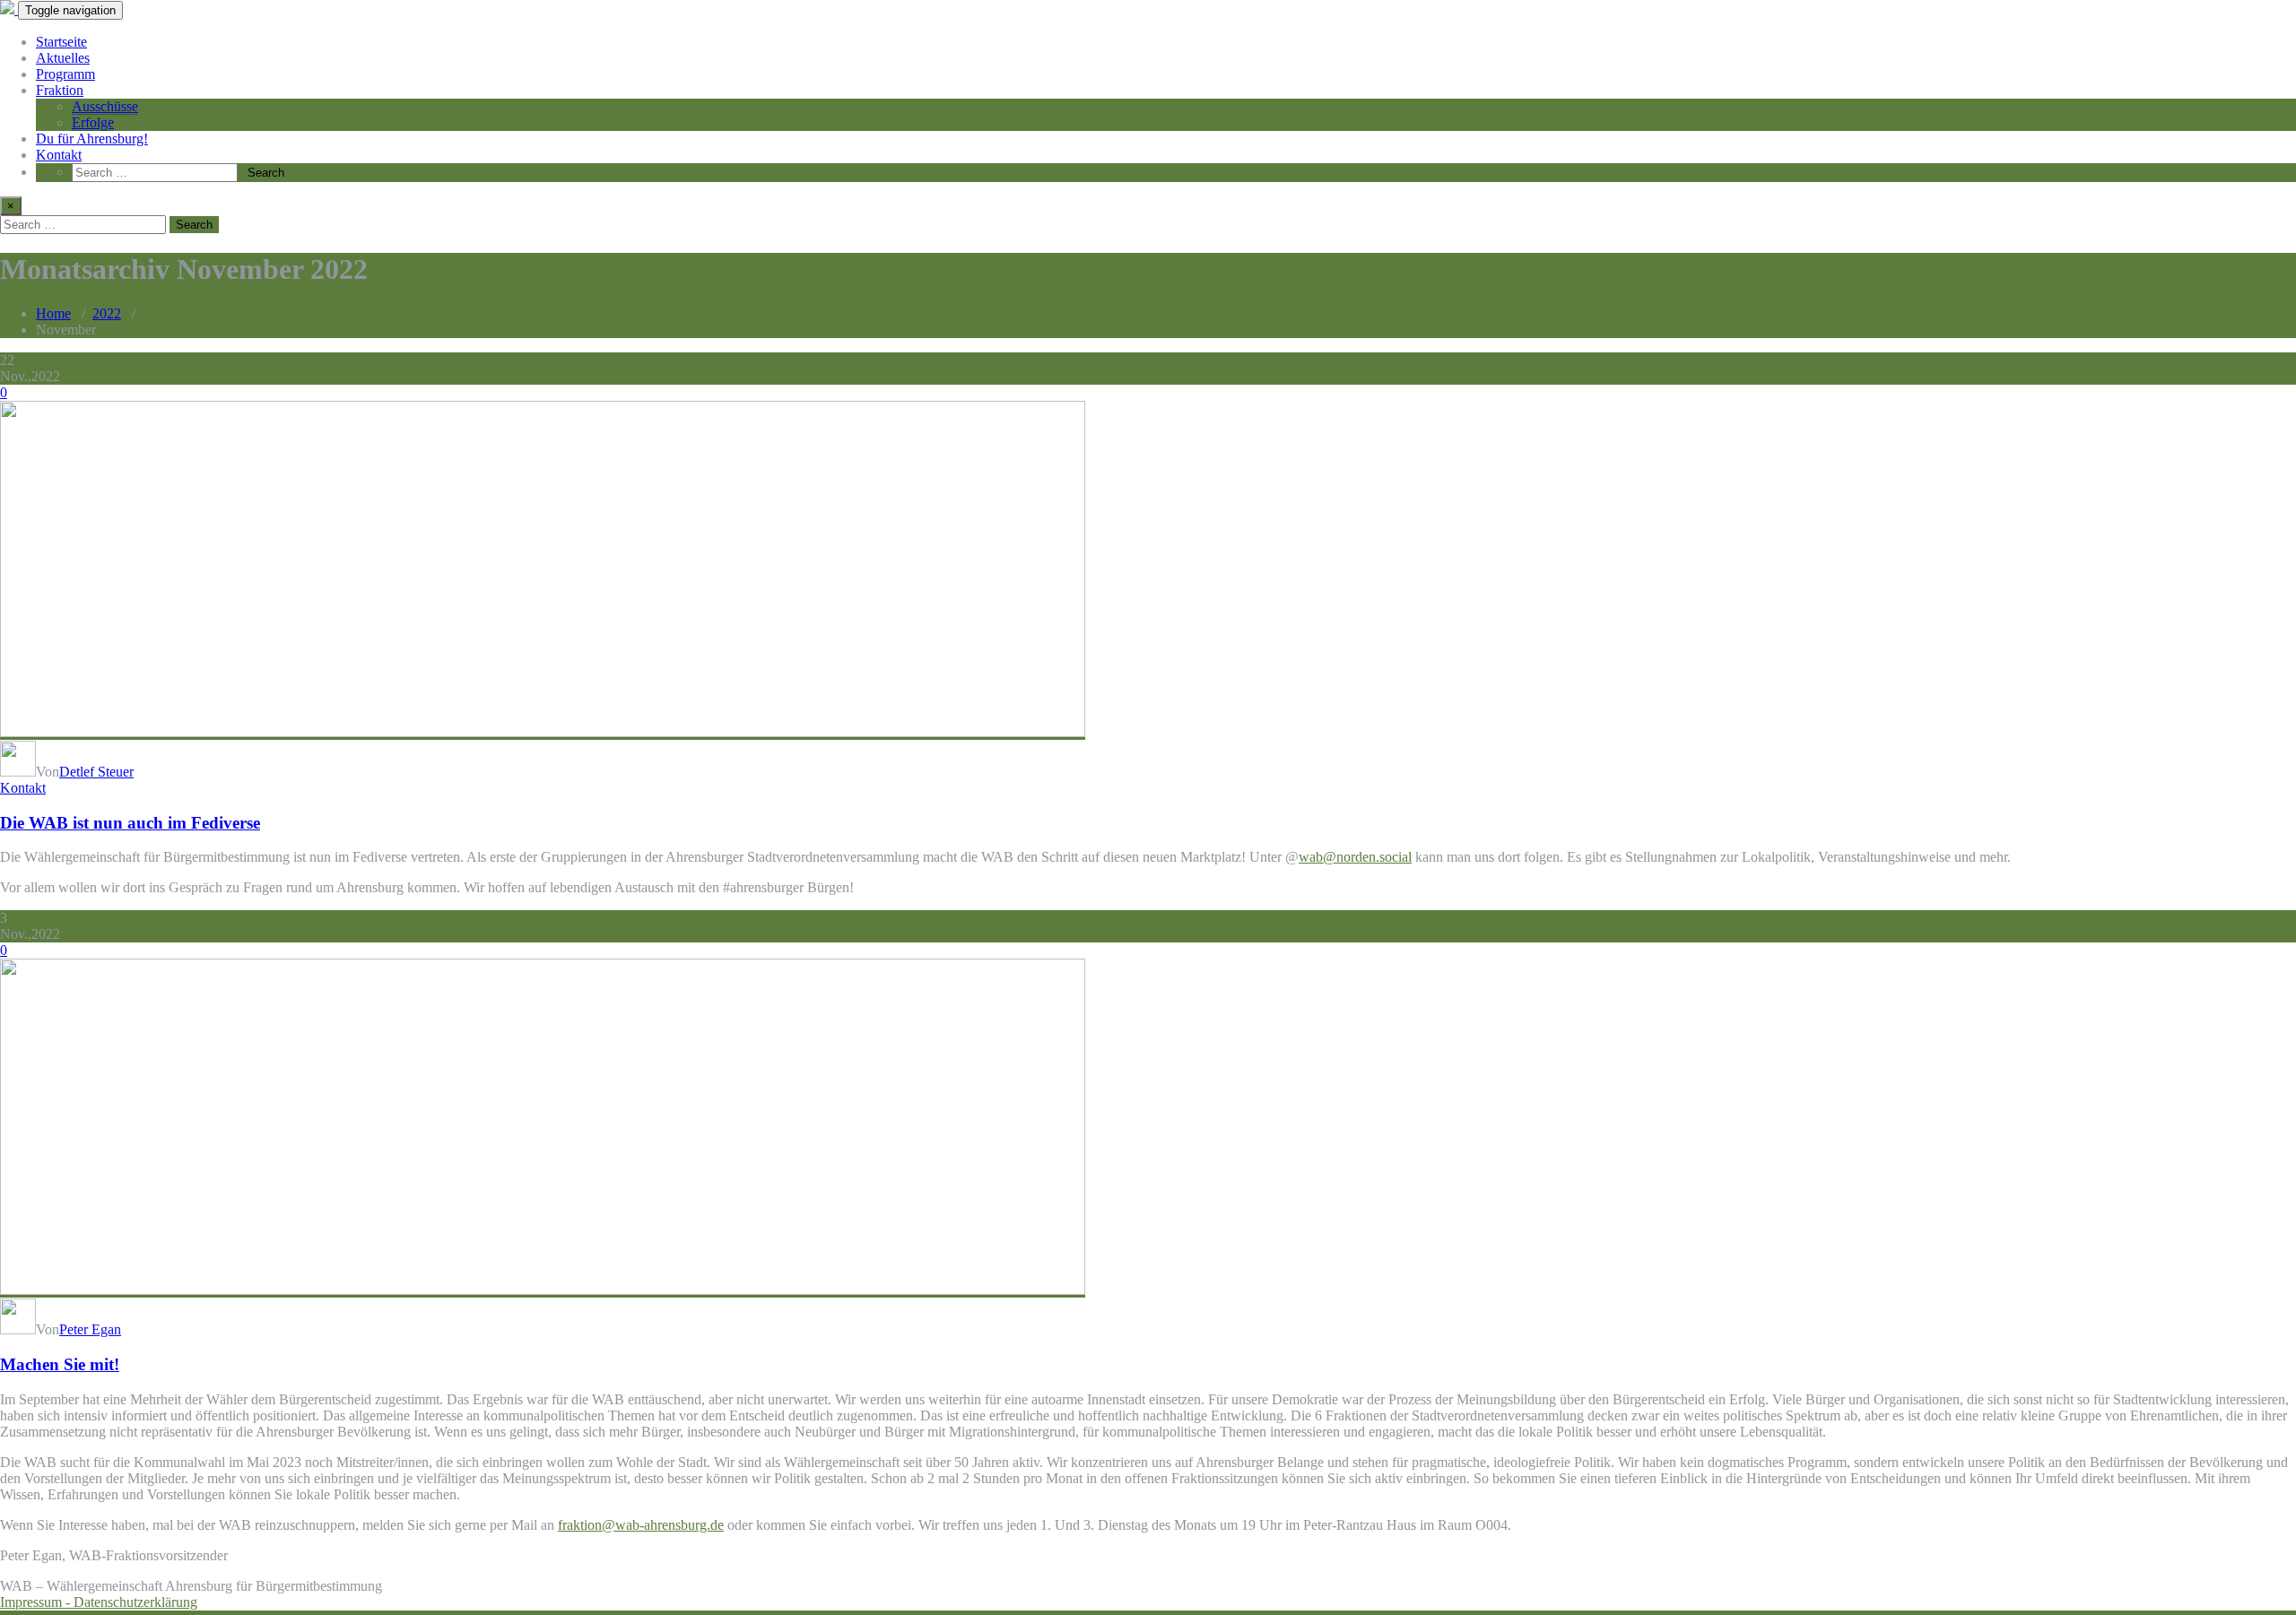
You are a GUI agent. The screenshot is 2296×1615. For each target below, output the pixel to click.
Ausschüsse (105, 106)
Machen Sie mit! (60, 1364)
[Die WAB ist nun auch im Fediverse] (543, 732)
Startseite (61, 42)
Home (53, 313)
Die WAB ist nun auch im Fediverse (130, 823)
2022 (107, 313)
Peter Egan (90, 1329)
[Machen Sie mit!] (543, 1290)
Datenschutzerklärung (135, 1602)
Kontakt (59, 155)
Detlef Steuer (96, 772)
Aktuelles (63, 58)
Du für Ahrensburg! (92, 139)
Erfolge (93, 122)
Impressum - (37, 1602)
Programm (65, 74)
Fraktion (60, 90)
